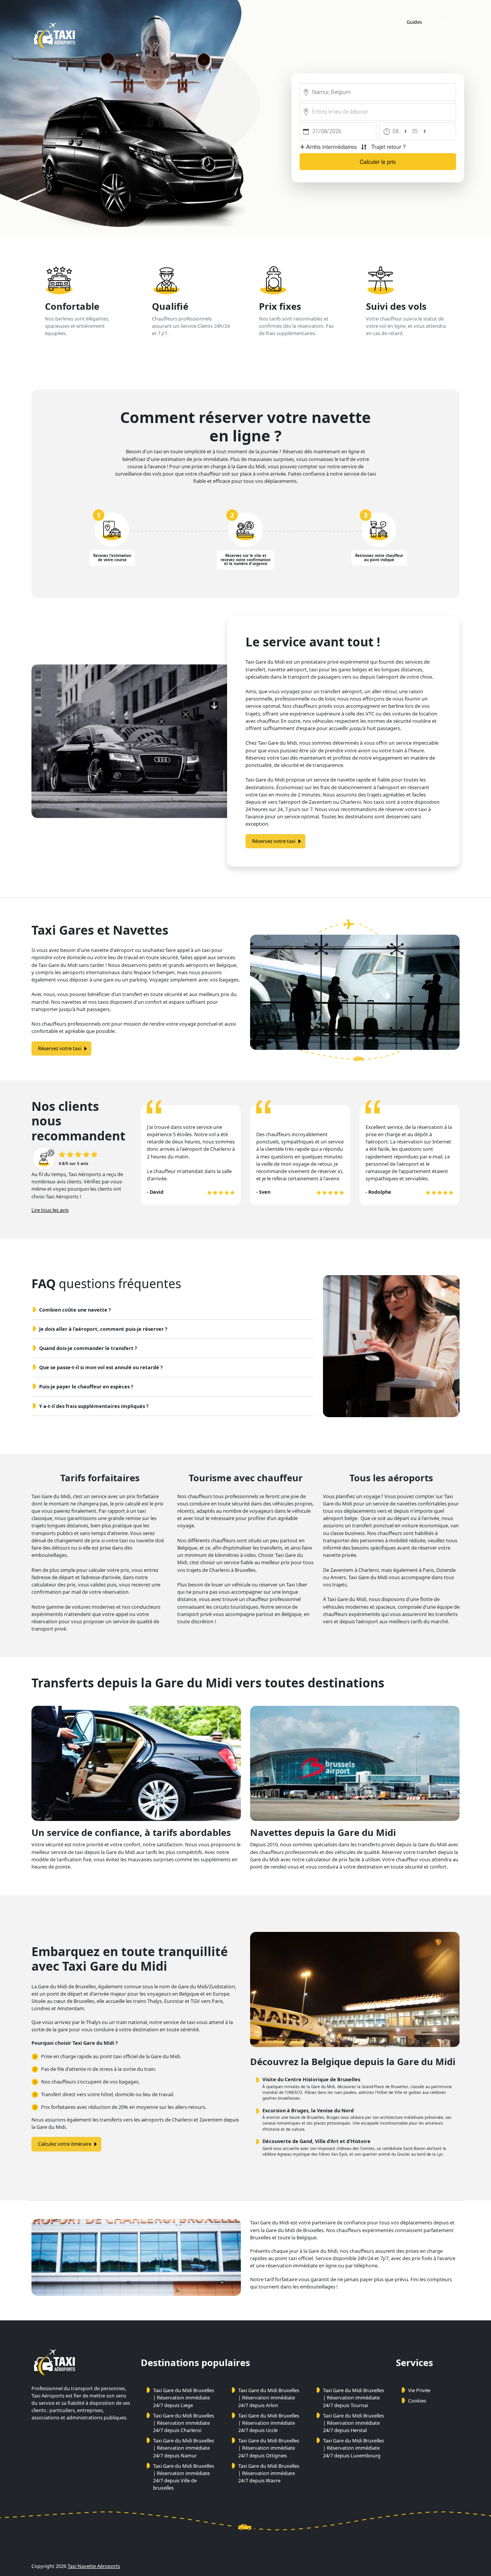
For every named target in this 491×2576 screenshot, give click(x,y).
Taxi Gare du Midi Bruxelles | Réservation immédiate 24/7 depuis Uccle (269, 2423)
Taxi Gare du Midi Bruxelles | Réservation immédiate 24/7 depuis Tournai (353, 2398)
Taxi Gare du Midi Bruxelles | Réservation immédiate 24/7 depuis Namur (184, 2448)
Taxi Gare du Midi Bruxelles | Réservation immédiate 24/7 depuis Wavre (269, 2473)
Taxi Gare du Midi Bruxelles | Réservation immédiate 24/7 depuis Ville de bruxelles (184, 2477)
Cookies (417, 2401)
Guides (414, 22)
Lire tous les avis (50, 1210)
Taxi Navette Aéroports (94, 2566)
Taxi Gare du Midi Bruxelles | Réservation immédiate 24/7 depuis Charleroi (184, 2423)
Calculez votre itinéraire (65, 2144)
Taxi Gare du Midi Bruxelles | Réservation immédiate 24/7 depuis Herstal (353, 2423)
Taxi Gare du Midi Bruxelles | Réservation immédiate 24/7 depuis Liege (184, 2398)
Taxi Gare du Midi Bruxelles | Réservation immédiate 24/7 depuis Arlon (269, 2398)
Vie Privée (419, 2390)
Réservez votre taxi (274, 841)
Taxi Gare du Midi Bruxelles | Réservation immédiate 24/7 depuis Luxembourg (353, 2448)
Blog (445, 22)
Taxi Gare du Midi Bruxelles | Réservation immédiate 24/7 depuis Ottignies (269, 2448)
